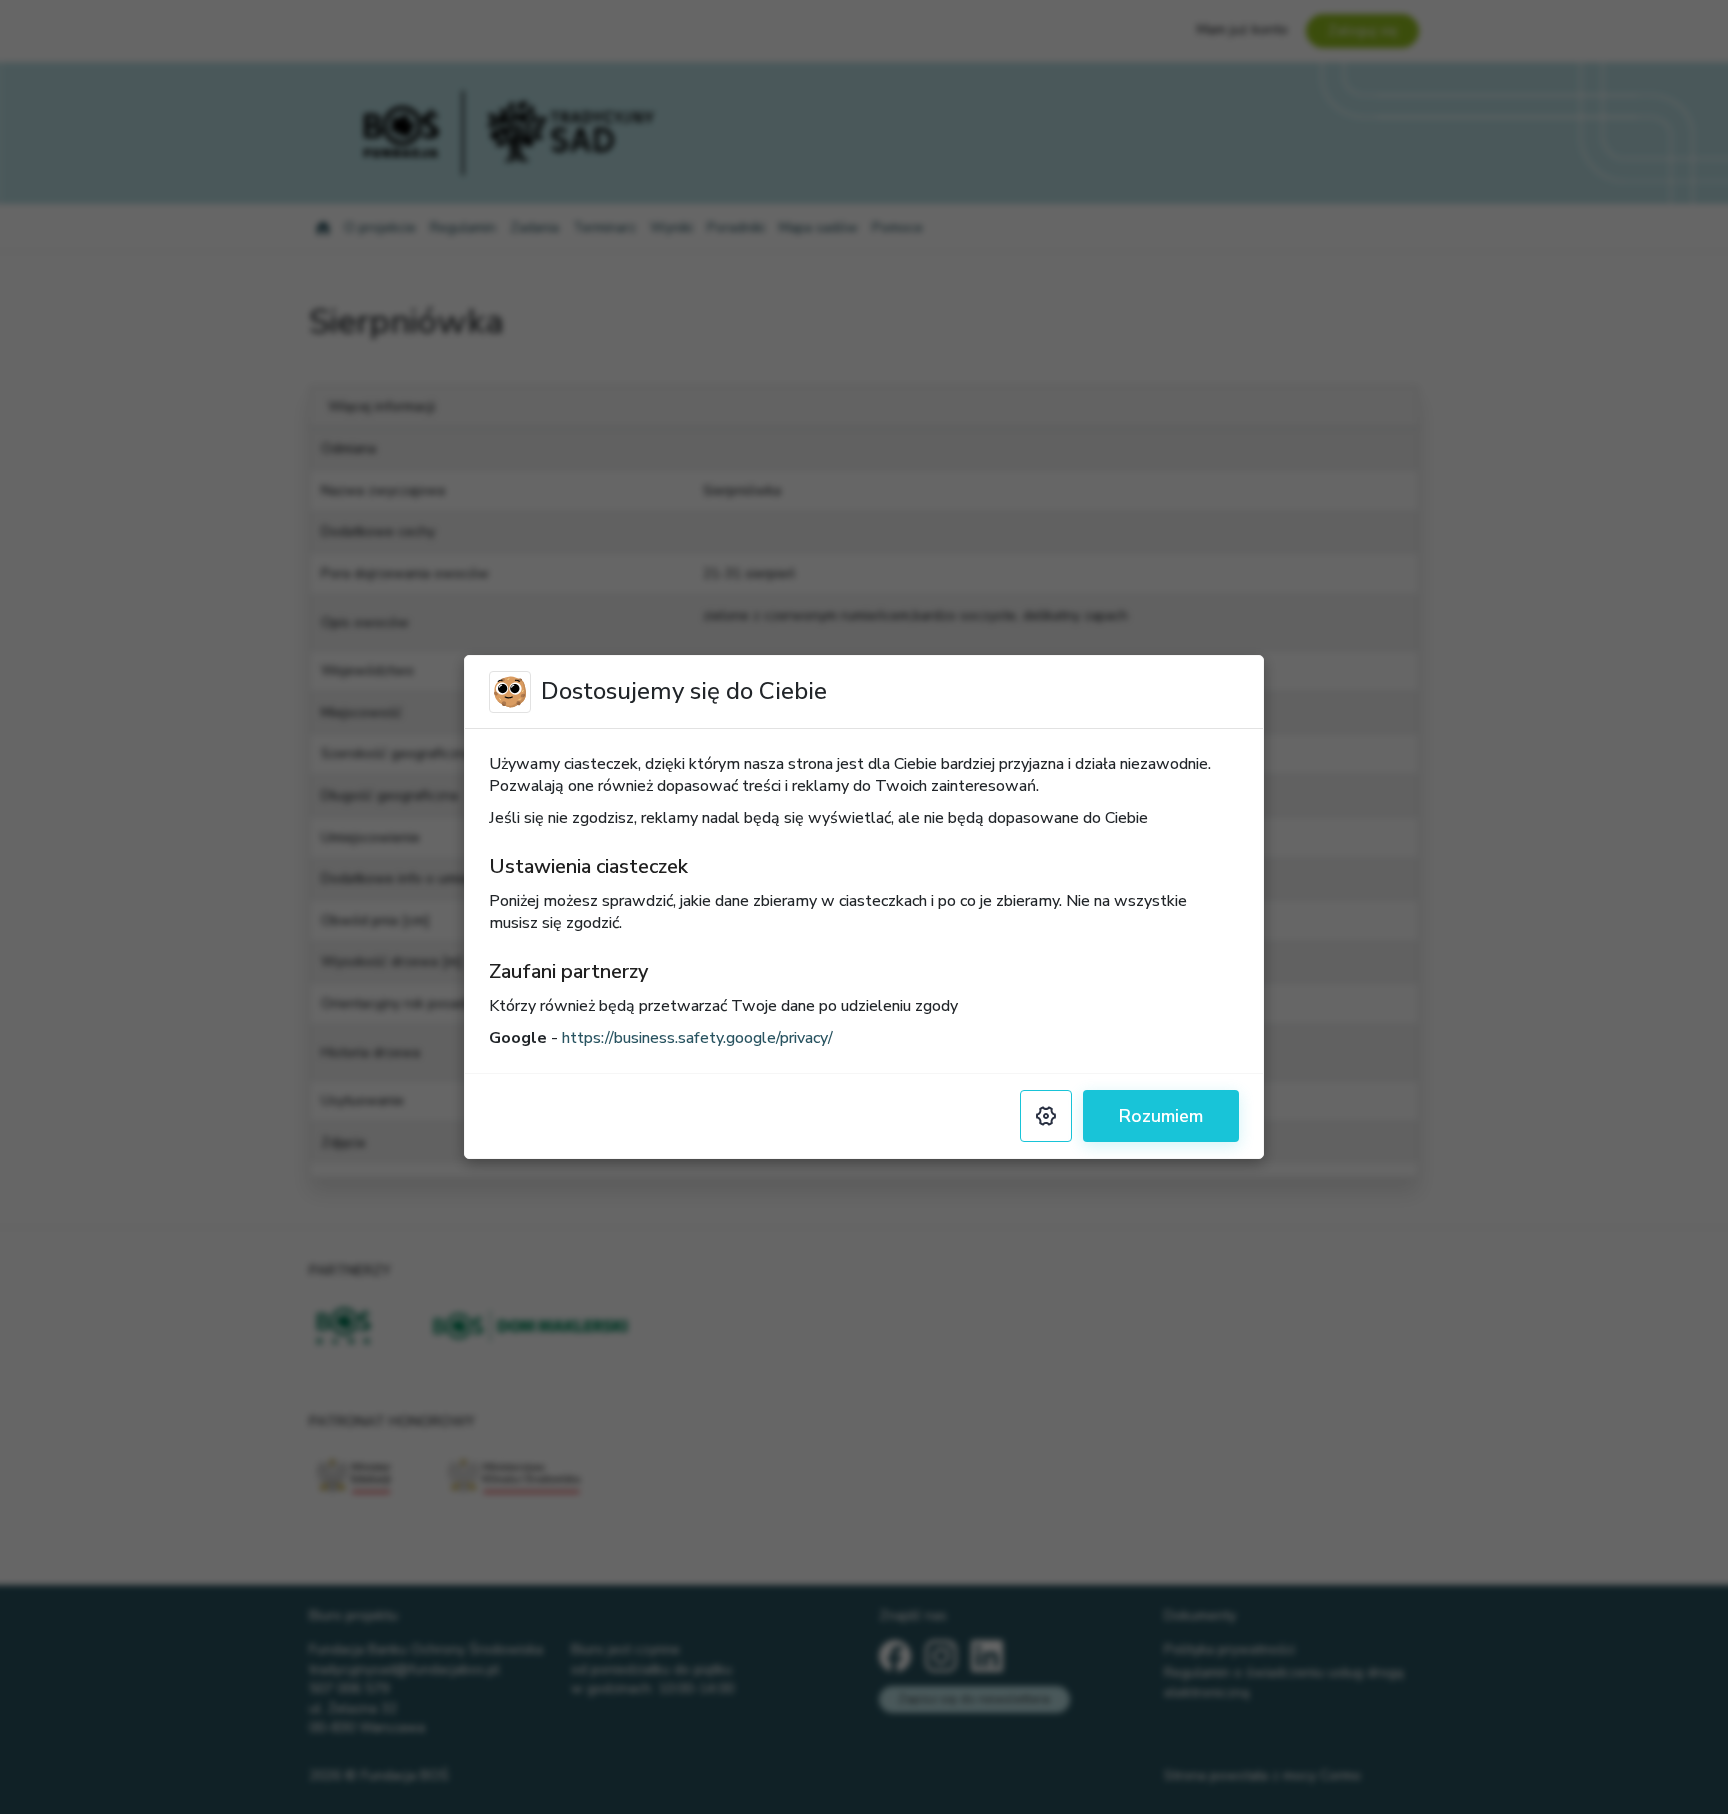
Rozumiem (1161, 1116)
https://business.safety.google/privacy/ (697, 1038)
